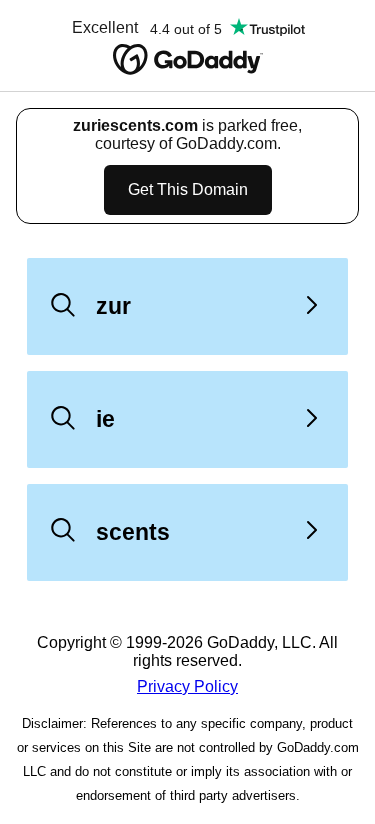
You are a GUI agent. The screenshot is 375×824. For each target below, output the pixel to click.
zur (113, 306)
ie (105, 419)
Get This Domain (188, 189)
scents (133, 532)
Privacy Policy (187, 686)
